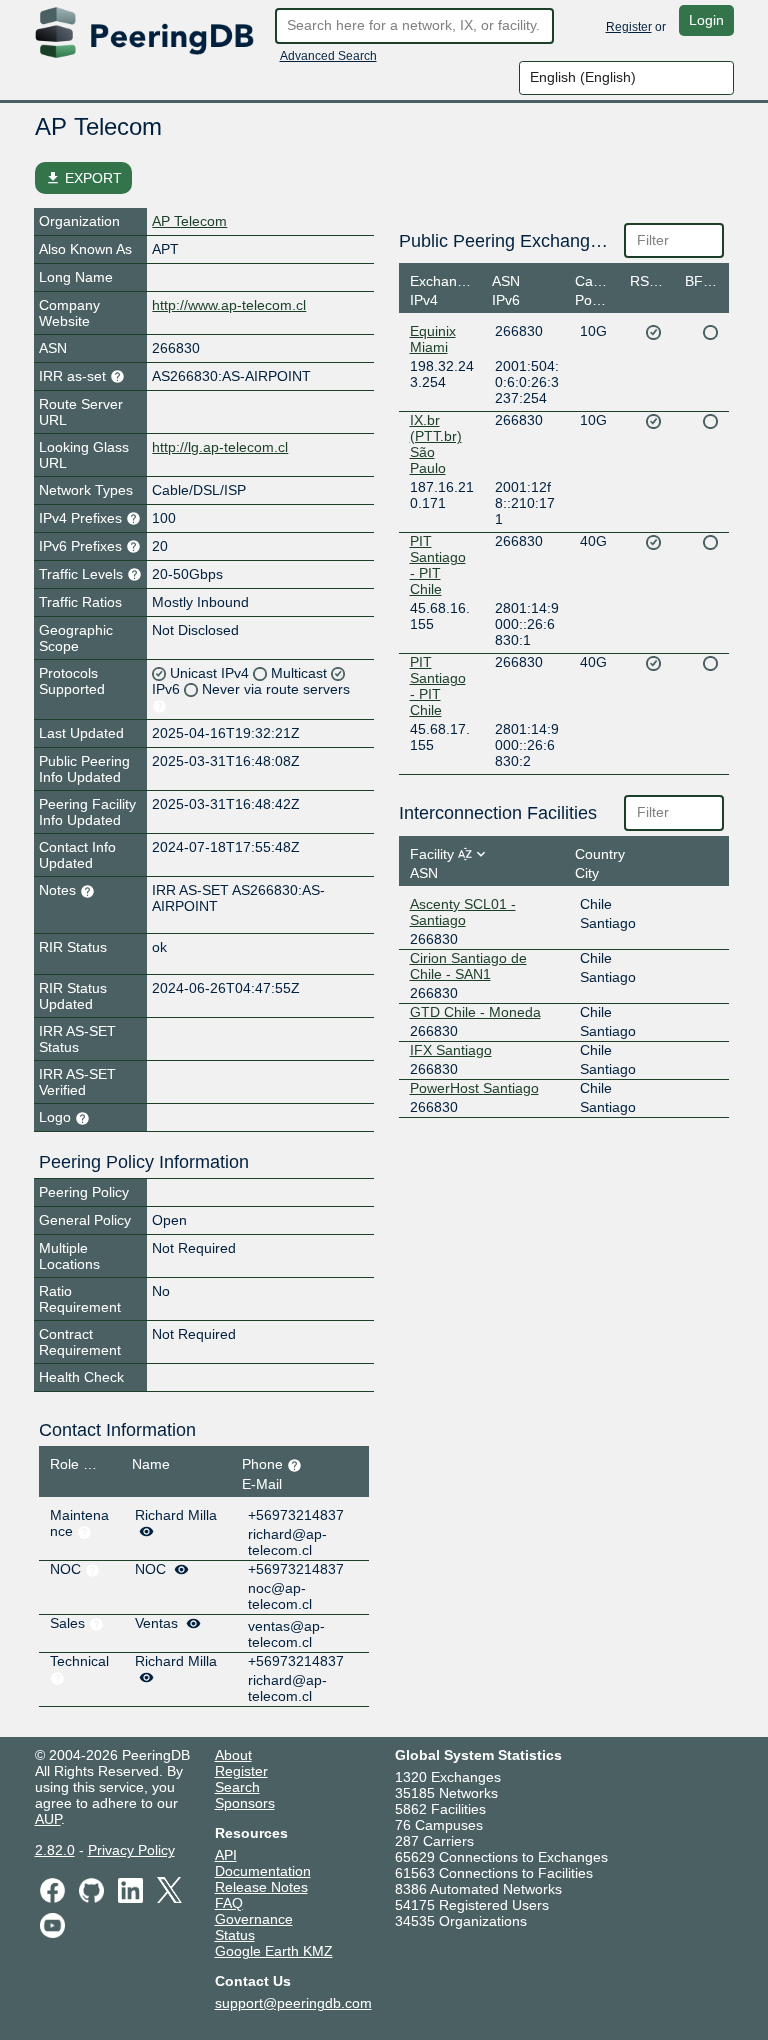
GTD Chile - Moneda (475, 1012)
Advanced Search (328, 56)
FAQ (229, 1903)
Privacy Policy (131, 1850)
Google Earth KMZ (274, 1951)
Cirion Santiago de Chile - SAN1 (468, 966)
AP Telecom (189, 221)
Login (706, 20)
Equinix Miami (433, 339)
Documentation (263, 1871)
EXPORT (83, 178)
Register (629, 27)
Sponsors (245, 1803)
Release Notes (261, 1887)
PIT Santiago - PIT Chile (438, 565)
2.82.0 (55, 1850)
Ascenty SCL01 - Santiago (463, 912)
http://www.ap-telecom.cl (229, 305)
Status (235, 1935)
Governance (254, 1919)
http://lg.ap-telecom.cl (220, 447)
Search (237, 1787)
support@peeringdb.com (293, 2003)
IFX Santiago (451, 1050)
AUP (48, 1819)
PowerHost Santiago (474, 1088)
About (233, 1755)
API (226, 1855)
